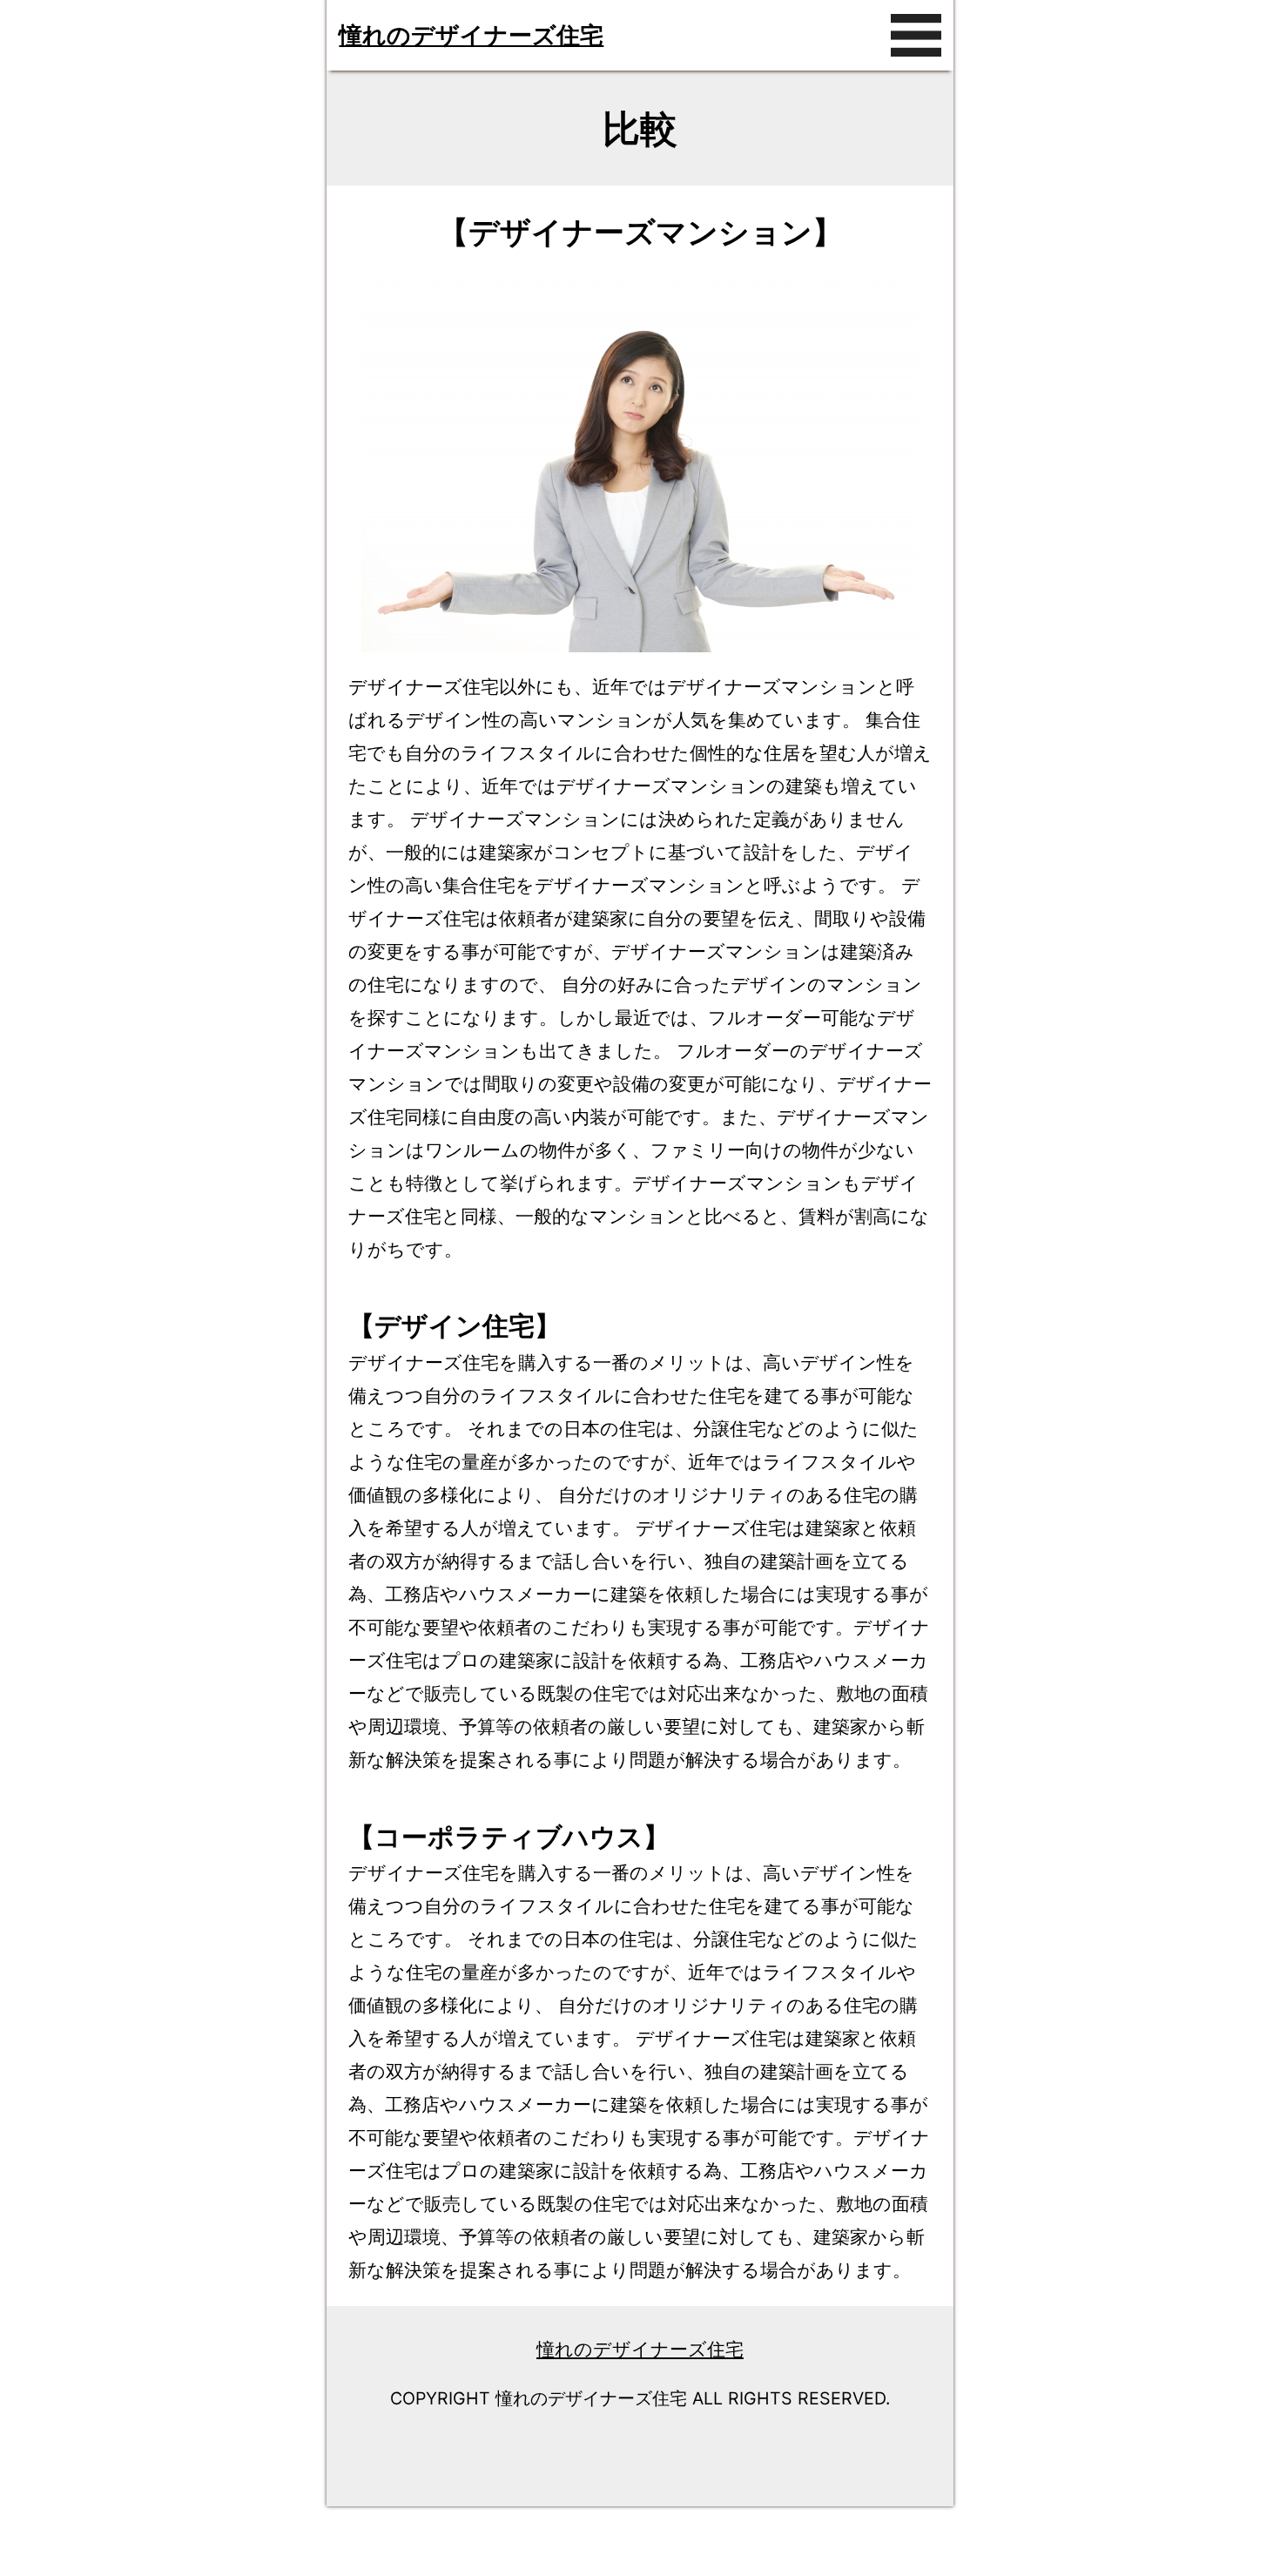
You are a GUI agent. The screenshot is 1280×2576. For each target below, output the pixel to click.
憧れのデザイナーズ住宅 (471, 35)
